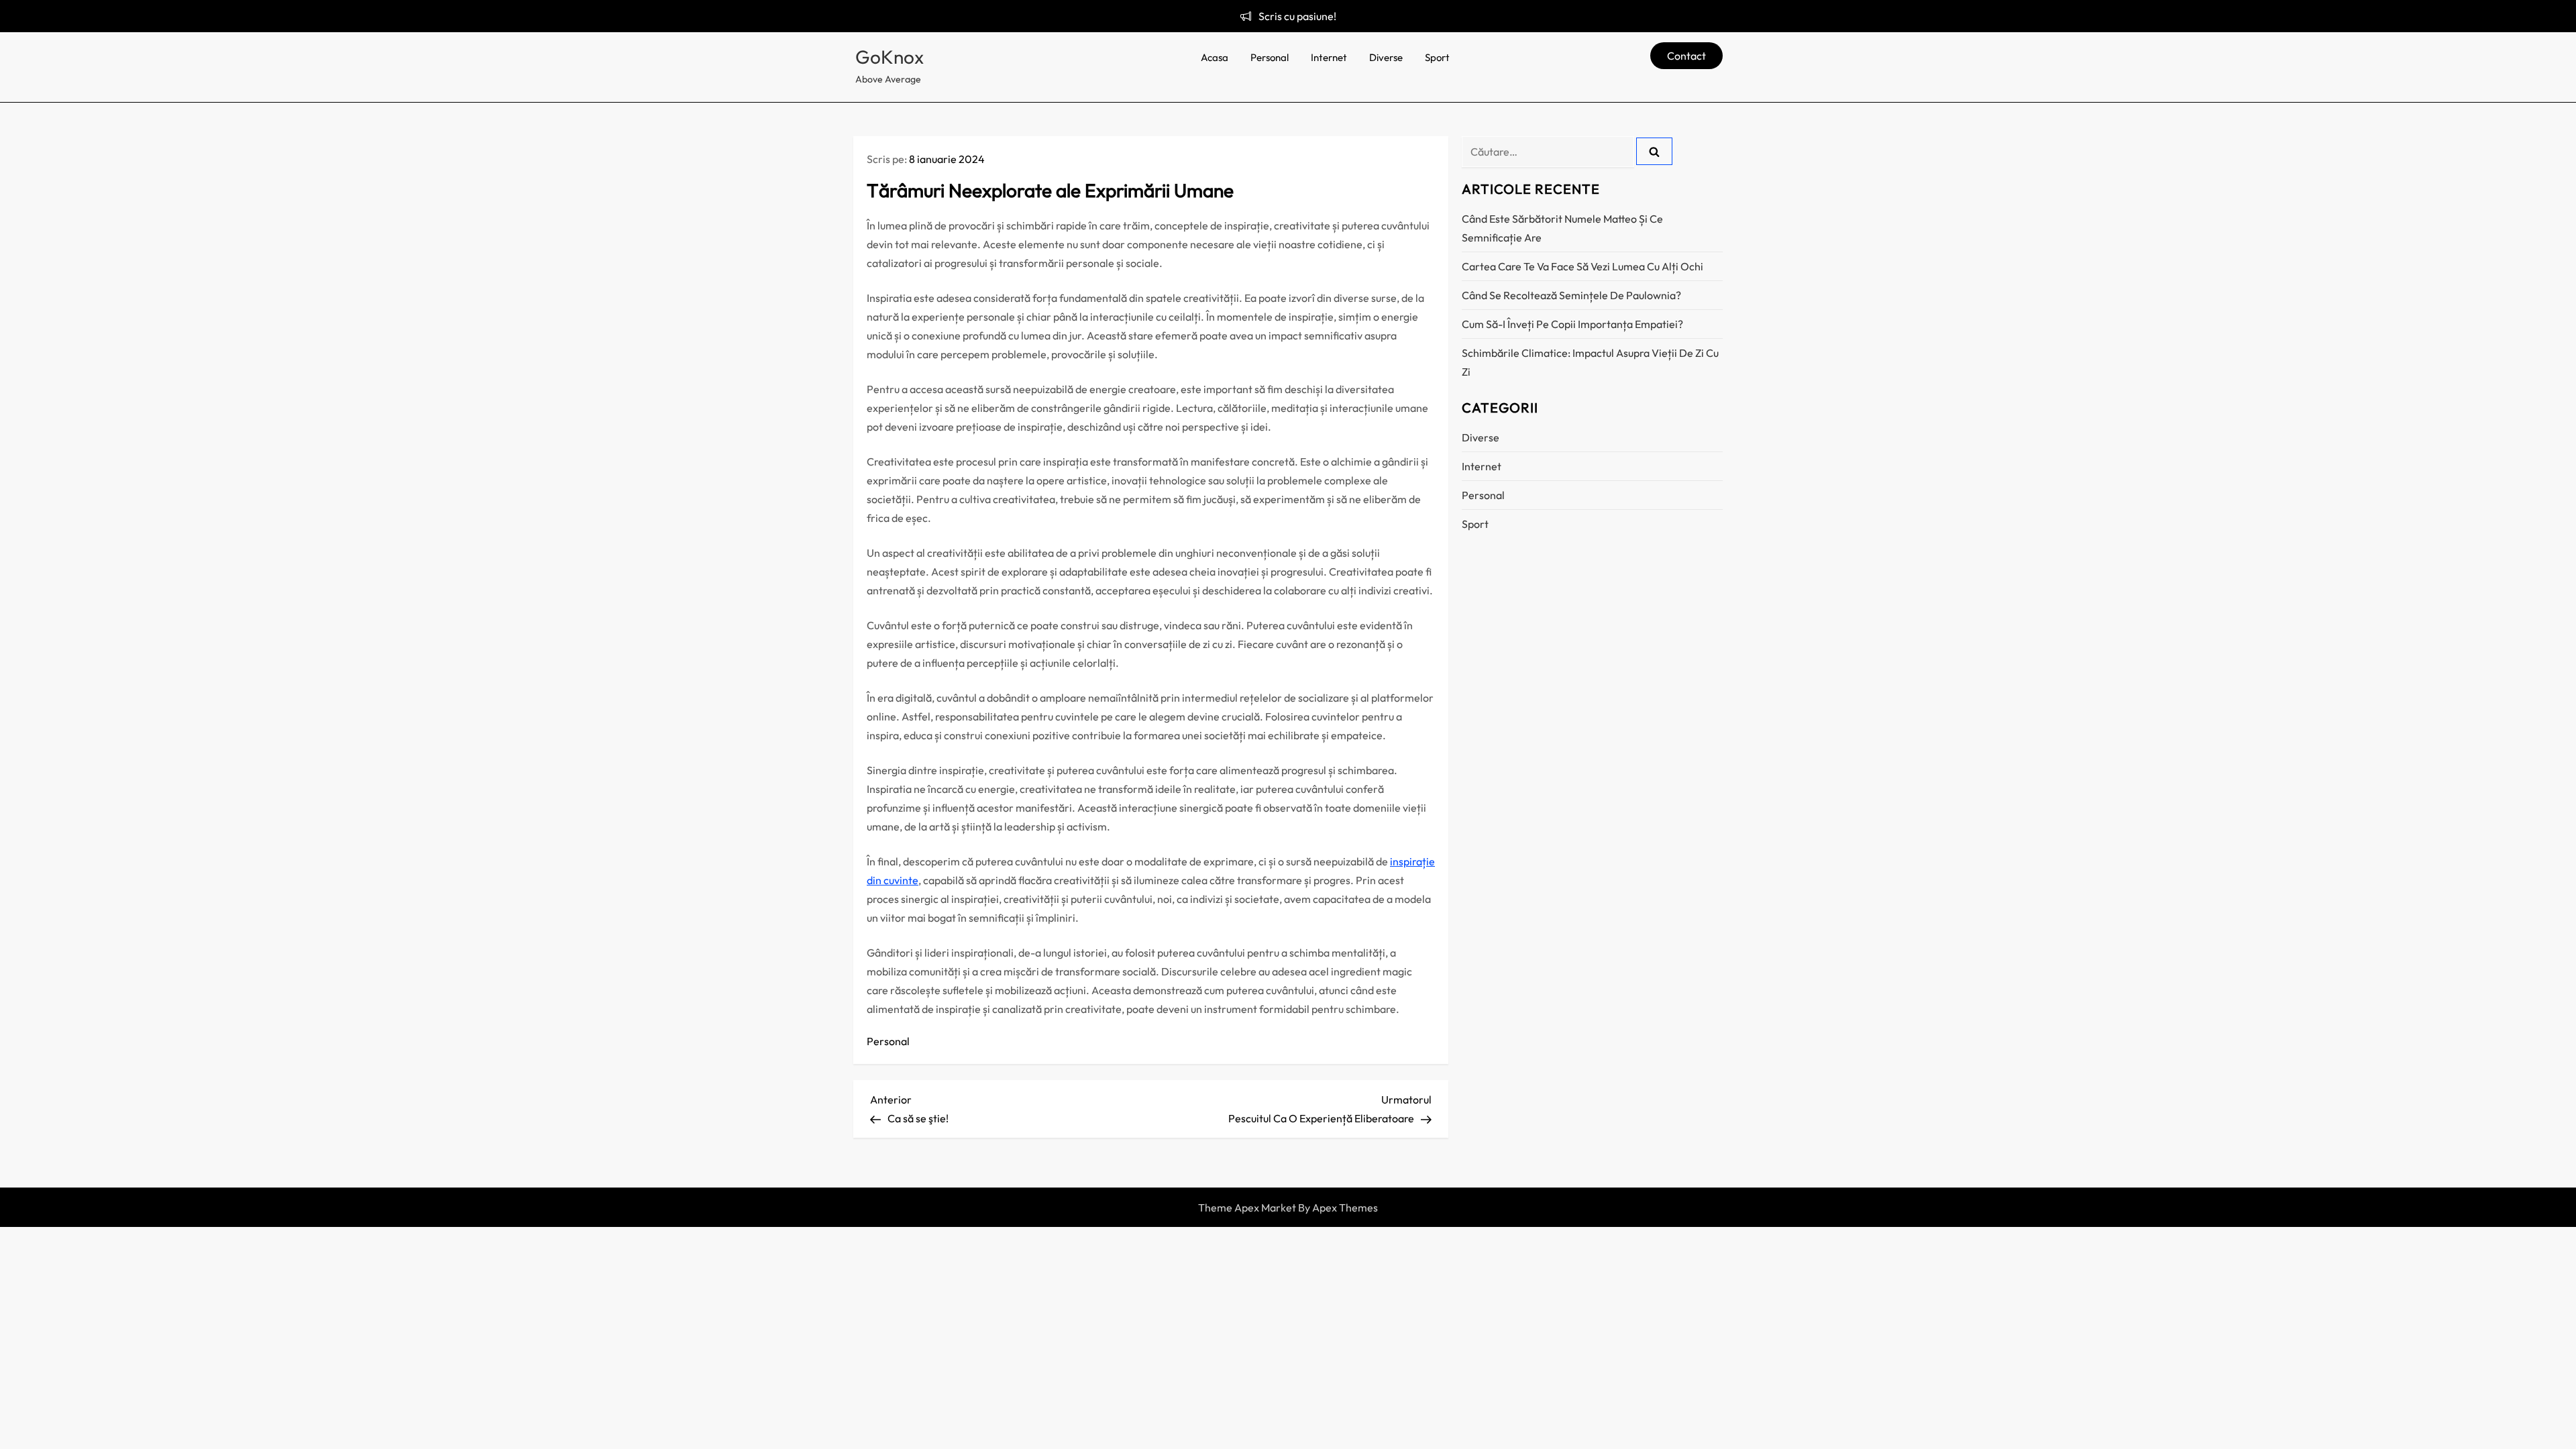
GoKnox (890, 57)
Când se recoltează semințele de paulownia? (1571, 295)
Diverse (1386, 57)
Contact (1686, 56)
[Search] (1654, 151)
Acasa (1215, 57)
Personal (1270, 57)
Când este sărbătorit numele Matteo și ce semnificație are (1562, 228)
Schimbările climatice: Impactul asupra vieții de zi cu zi (1590, 362)
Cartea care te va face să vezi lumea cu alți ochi (1582, 266)
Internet (1329, 57)
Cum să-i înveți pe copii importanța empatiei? (1572, 324)
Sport (1437, 57)
